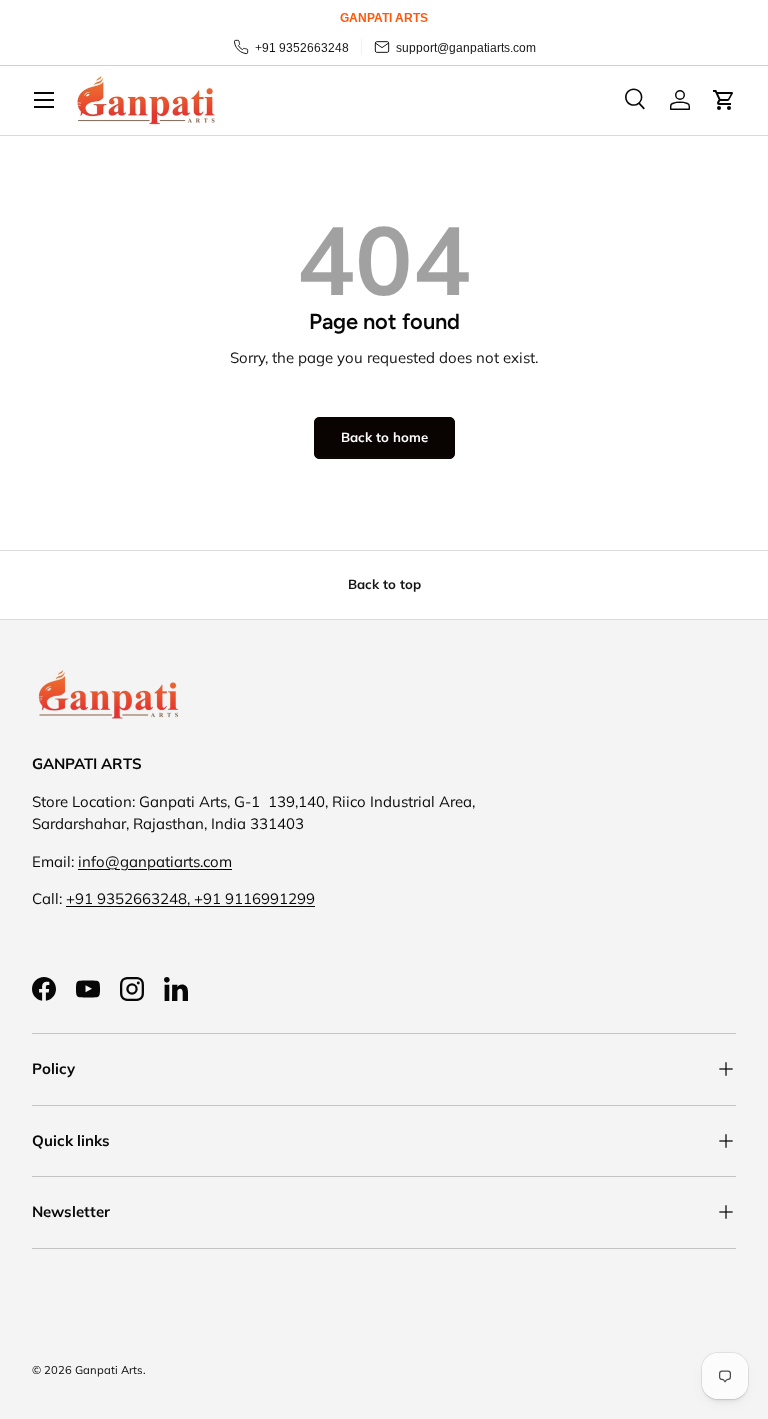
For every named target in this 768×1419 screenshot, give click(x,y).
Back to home (384, 437)
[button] (724, 100)
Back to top (384, 584)
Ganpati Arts (109, 1370)
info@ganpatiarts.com (155, 861)
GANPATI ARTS (384, 17)
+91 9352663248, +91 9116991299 (190, 898)
